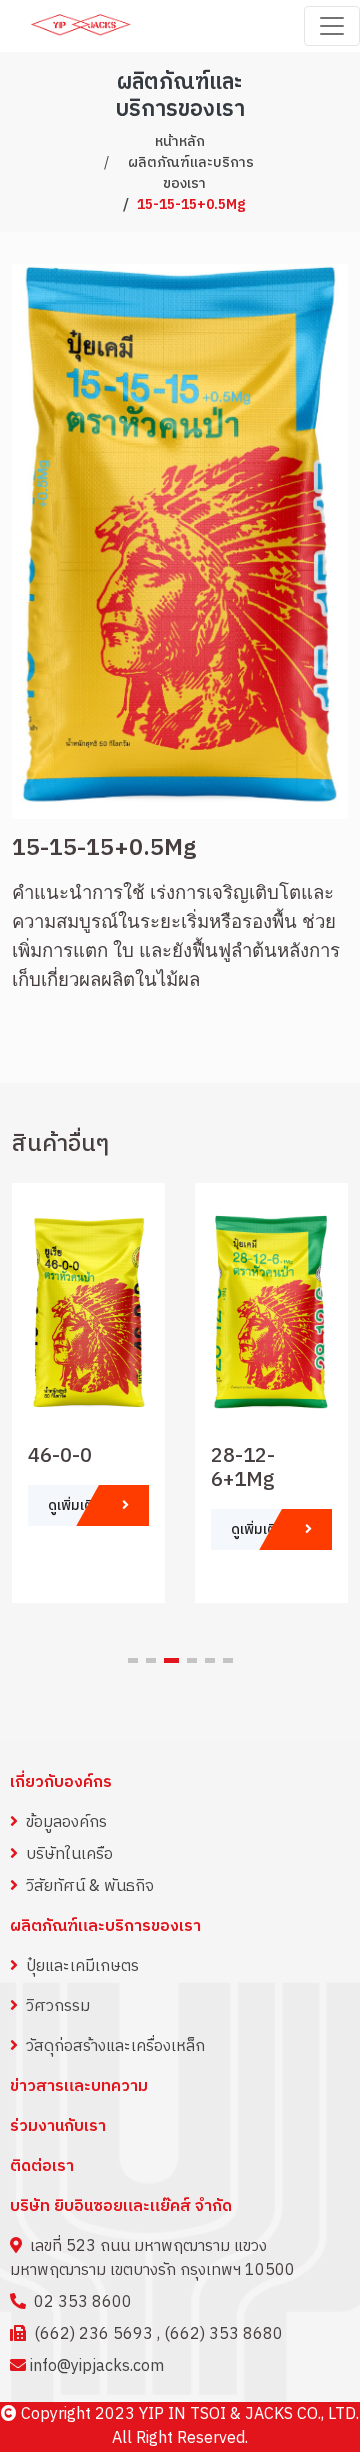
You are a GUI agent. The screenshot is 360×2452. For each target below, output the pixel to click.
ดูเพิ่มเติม (75, 1505)
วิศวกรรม (58, 2006)
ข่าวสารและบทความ (79, 2086)
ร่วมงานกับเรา (58, 2127)
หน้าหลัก (180, 141)
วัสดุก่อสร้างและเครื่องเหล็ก (115, 2046)
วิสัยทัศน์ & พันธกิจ (90, 1886)
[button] (133, 1660)
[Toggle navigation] (332, 26)
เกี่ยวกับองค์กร (61, 1782)
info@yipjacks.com (97, 2366)
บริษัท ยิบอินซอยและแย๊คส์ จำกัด (121, 2206)
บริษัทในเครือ (69, 1854)
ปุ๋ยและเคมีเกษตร (82, 1966)
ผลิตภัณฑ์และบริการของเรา (191, 173)
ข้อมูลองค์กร (66, 1822)
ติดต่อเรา (42, 2167)
